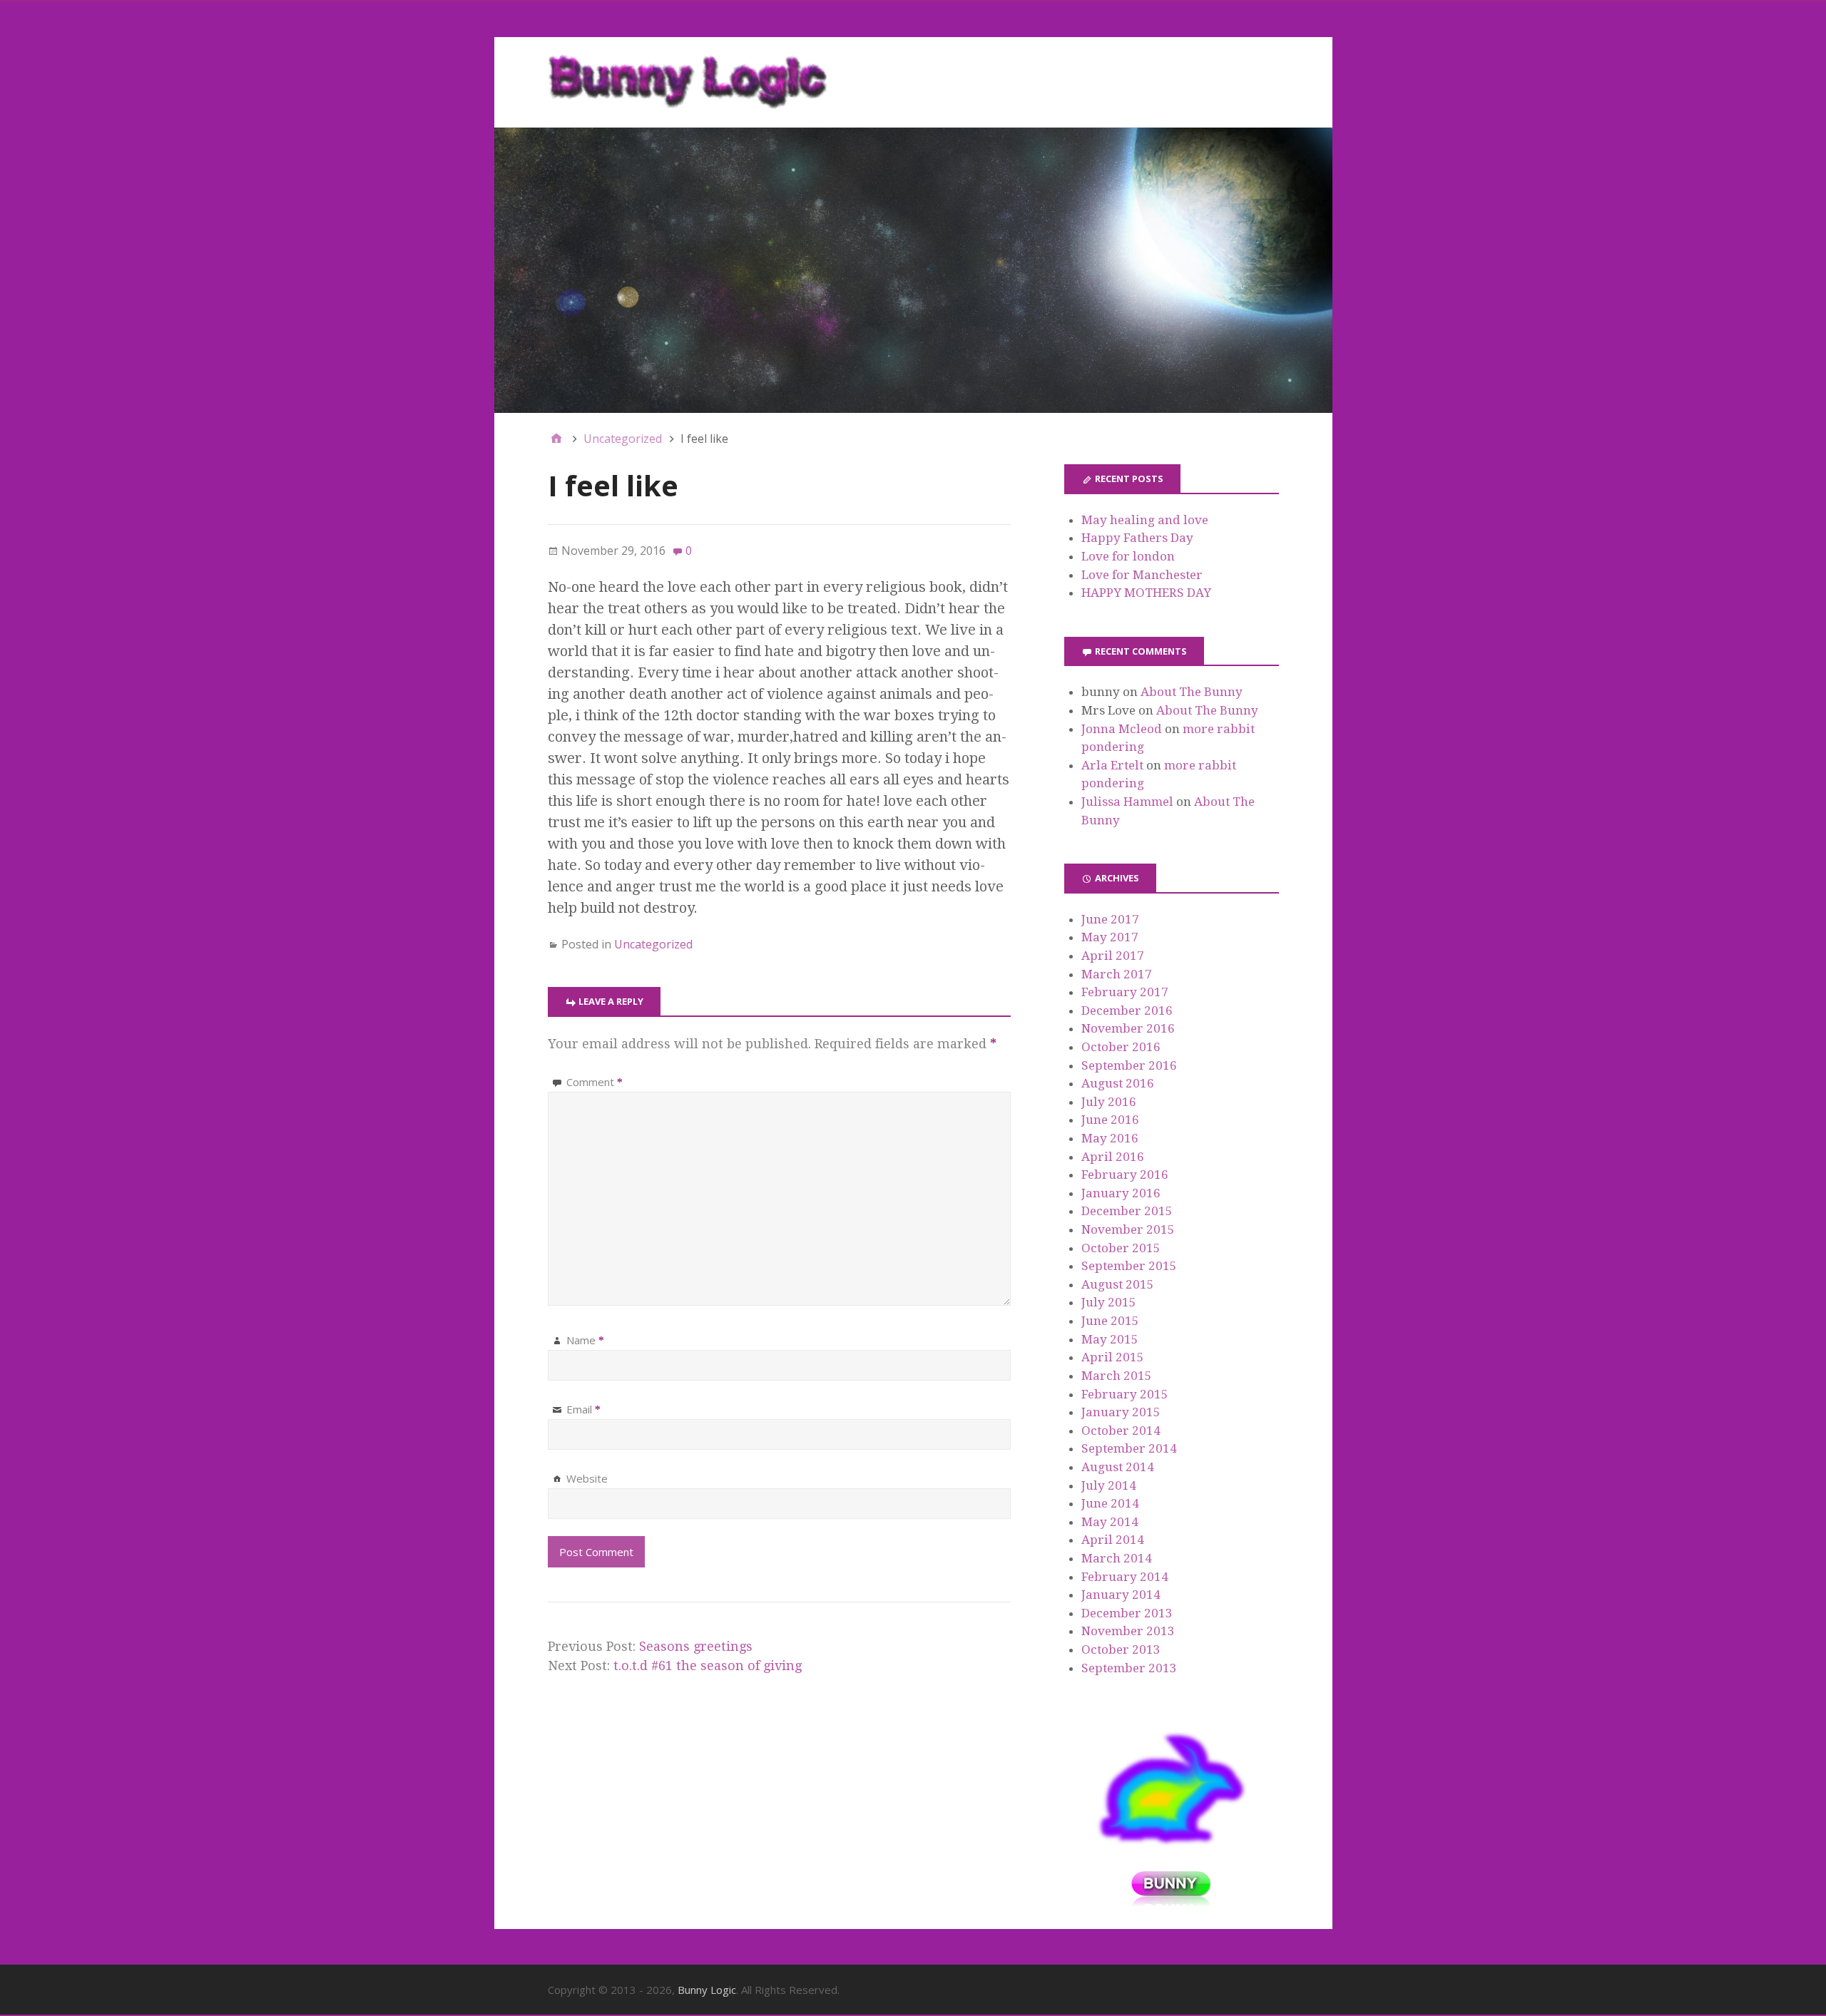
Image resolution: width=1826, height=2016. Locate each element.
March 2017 (1117, 974)
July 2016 (1109, 1102)
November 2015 (1128, 1229)
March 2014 (1117, 1558)
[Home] (556, 439)
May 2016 (1110, 1138)
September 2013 (1129, 1668)
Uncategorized (653, 944)
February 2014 (1125, 1577)
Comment (595, 1082)
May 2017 (1110, 937)
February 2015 (1125, 1394)
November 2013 (1128, 1631)
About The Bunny (1192, 692)
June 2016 (1110, 1120)
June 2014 (1110, 1503)
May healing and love (1145, 520)
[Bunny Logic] (913, 270)
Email (583, 1409)
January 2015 (1121, 1412)
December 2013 (1127, 1613)
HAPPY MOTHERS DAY (1146, 593)
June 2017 (1110, 919)
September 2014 (1129, 1448)
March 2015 (1117, 1376)
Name (585, 1340)
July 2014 (1109, 1485)
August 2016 (1118, 1083)
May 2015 (1110, 1339)
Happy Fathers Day (1137, 538)
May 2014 (1110, 1522)
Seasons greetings (696, 1646)
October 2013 (1121, 1649)
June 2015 (1110, 1321)
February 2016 (1125, 1175)
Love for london (1128, 556)
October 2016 (1121, 1047)
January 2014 (1121, 1595)
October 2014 (1121, 1431)
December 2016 (1127, 1010)
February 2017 (1125, 992)
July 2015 (1109, 1302)
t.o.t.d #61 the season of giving (708, 1665)
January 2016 (1121, 1193)
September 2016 (1129, 1065)
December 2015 (1127, 1211)
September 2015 (1129, 1266)
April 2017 (1113, 956)
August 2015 (1118, 1284)
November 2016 (1128, 1028)
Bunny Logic (707, 1990)
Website (587, 1478)
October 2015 (1121, 1248)
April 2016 (1113, 1157)
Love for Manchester (1142, 575)
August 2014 (1118, 1467)
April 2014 (1113, 1540)
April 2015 (1113, 1357)
